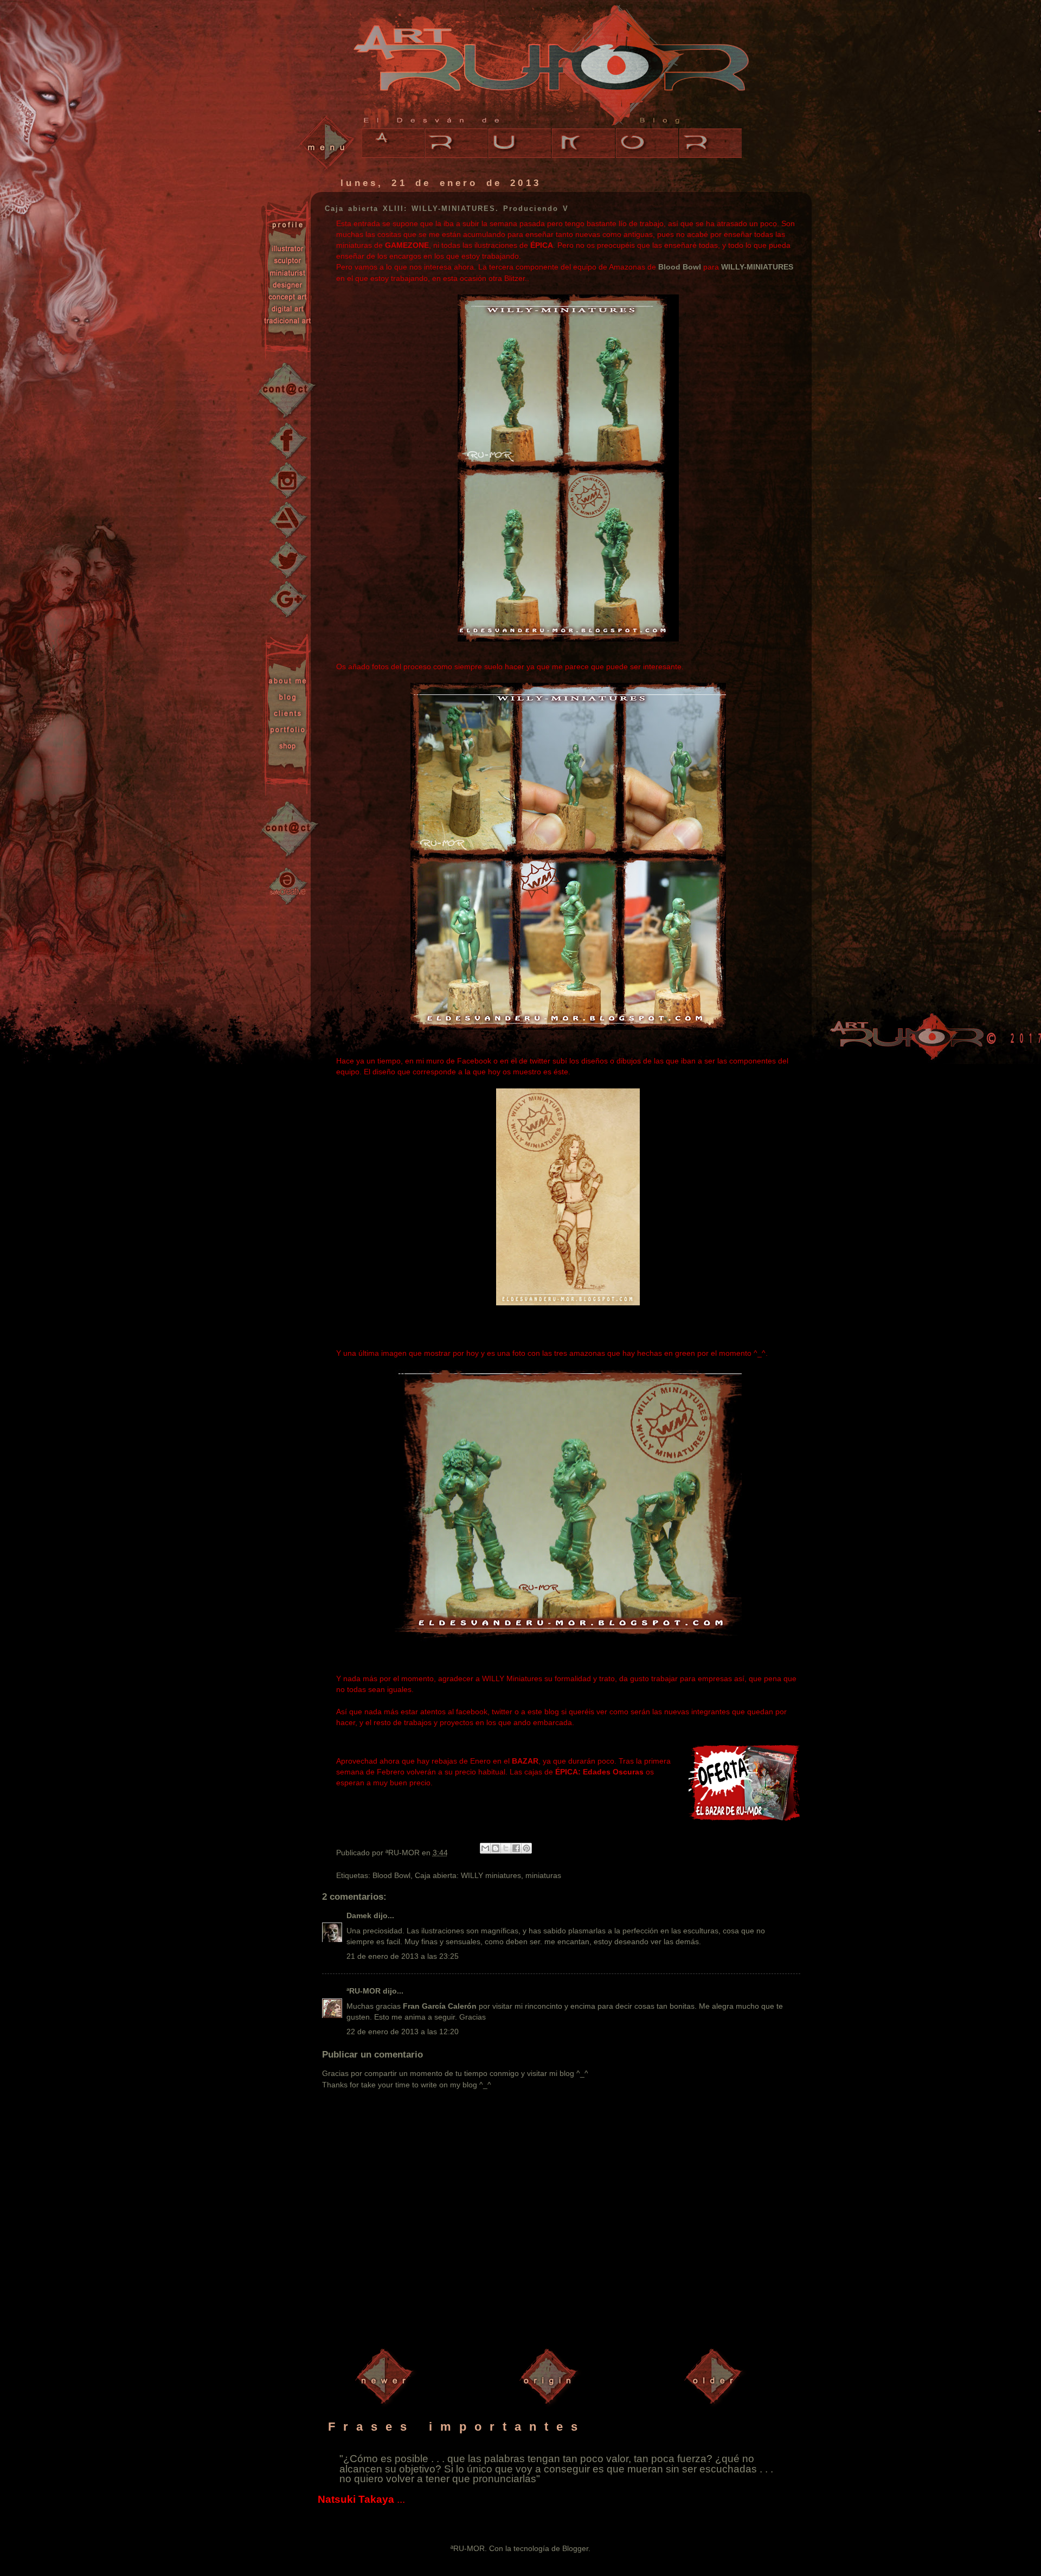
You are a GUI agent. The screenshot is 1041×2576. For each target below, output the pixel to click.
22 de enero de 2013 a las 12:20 (403, 2032)
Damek (359, 1915)
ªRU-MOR (364, 1991)
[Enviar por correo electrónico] (485, 1848)
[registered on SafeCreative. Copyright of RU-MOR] (289, 885)
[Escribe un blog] (496, 1848)
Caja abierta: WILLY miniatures (468, 1875)
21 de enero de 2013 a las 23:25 (403, 1956)
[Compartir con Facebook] (516, 1848)
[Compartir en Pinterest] (526, 1848)
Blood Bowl (680, 267)
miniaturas (543, 1875)
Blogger (575, 2548)
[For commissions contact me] (290, 830)
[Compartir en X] (506, 1848)
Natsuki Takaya (356, 2499)
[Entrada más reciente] (387, 2406)
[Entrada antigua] (716, 2406)
